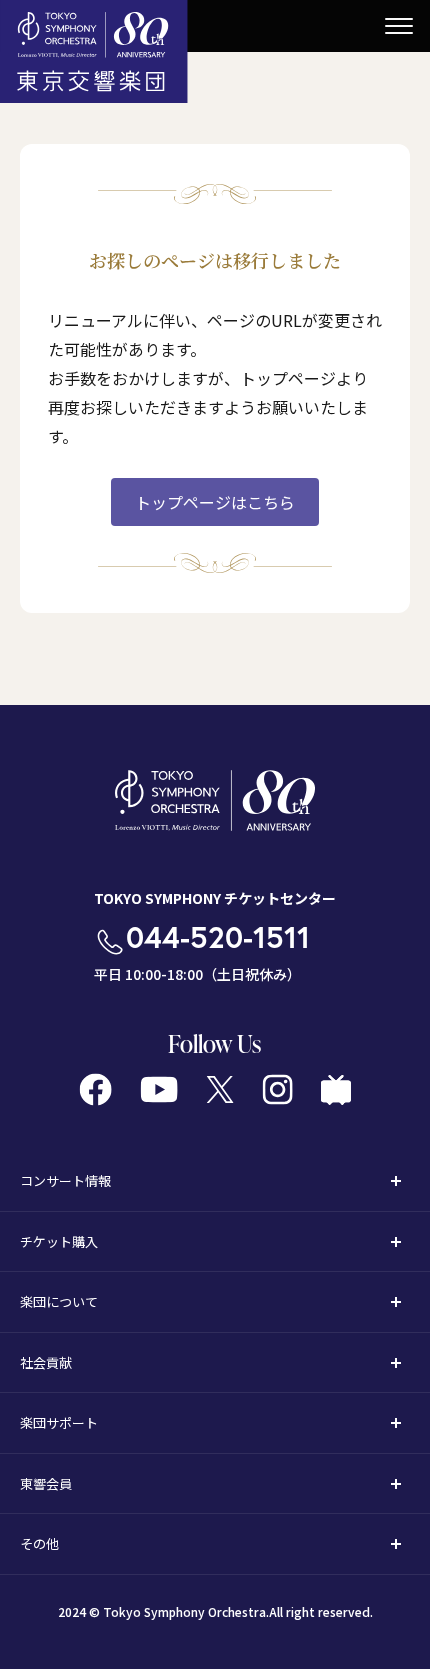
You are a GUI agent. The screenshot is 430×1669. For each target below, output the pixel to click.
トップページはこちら (215, 502)
